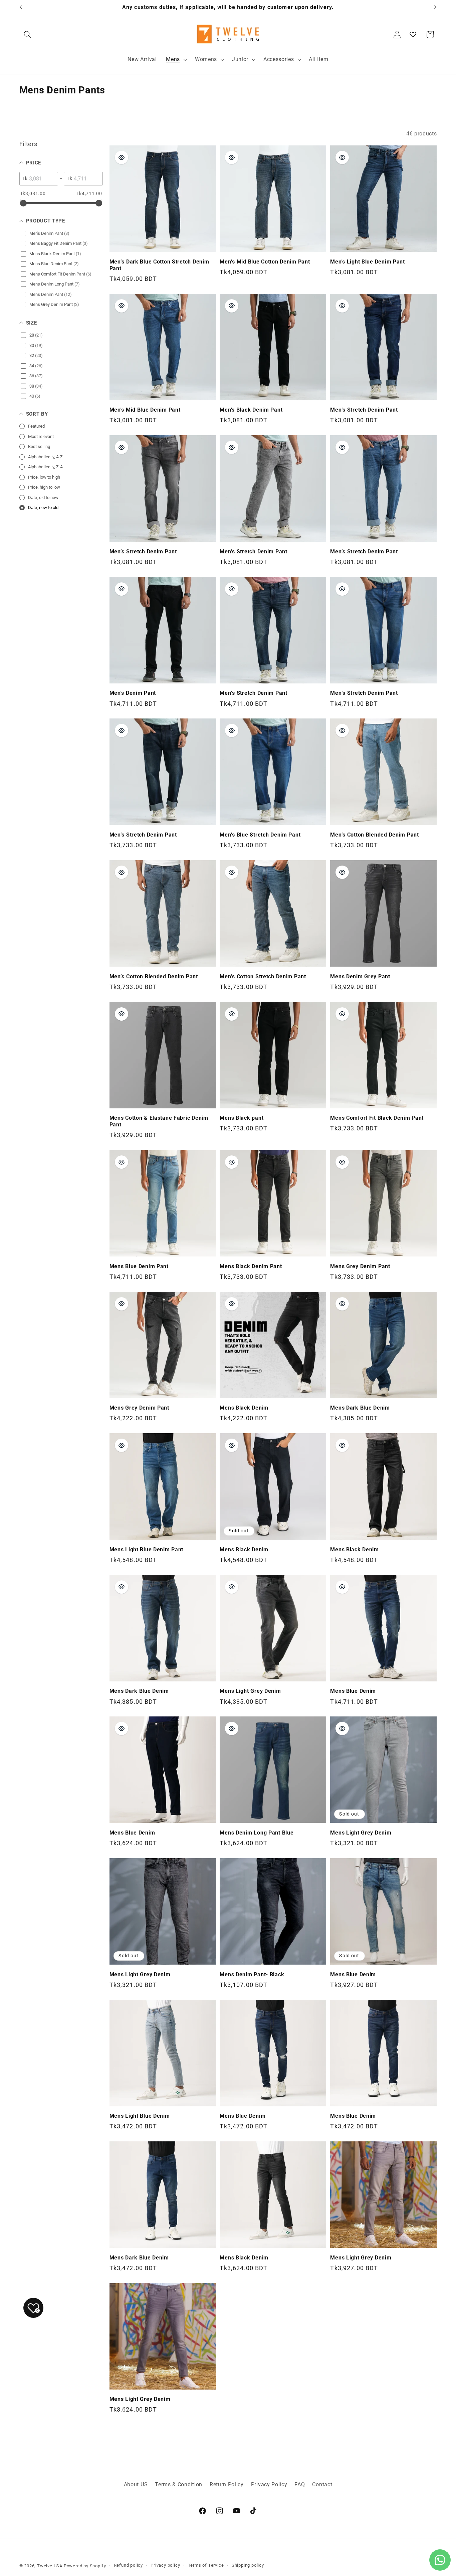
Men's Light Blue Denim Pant (367, 262)
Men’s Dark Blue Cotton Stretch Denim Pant (159, 265)
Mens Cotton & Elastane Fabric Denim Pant (159, 1121)
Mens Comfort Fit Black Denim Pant (377, 1118)
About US (136, 2484)
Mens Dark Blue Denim (360, 1408)
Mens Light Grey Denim (250, 1691)
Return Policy (227, 2484)
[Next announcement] (435, 7)
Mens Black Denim (244, 1408)
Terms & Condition (179, 2484)
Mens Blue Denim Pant (139, 1266)
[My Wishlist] (413, 34)
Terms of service (206, 2565)
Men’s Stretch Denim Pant (364, 410)
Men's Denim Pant (133, 693)
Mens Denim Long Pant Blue (257, 1833)
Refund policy (128, 2565)
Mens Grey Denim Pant (360, 1266)
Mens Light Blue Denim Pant (147, 1550)
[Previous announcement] (21, 7)
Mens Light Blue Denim (140, 2116)
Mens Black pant (242, 1118)
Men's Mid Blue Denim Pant (145, 410)
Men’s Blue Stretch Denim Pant (260, 835)
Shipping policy (248, 2565)
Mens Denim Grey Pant (360, 977)
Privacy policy (165, 2565)
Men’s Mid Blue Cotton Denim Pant (265, 262)
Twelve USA (50, 2566)
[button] (28, 35)
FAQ (300, 2484)
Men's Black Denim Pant (251, 410)
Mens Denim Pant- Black (252, 1975)
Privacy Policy (269, 2484)
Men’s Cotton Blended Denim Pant (374, 835)
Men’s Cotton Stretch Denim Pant (263, 977)
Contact (322, 2484)
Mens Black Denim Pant (251, 1266)
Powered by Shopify (85, 2566)
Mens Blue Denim (353, 1691)
